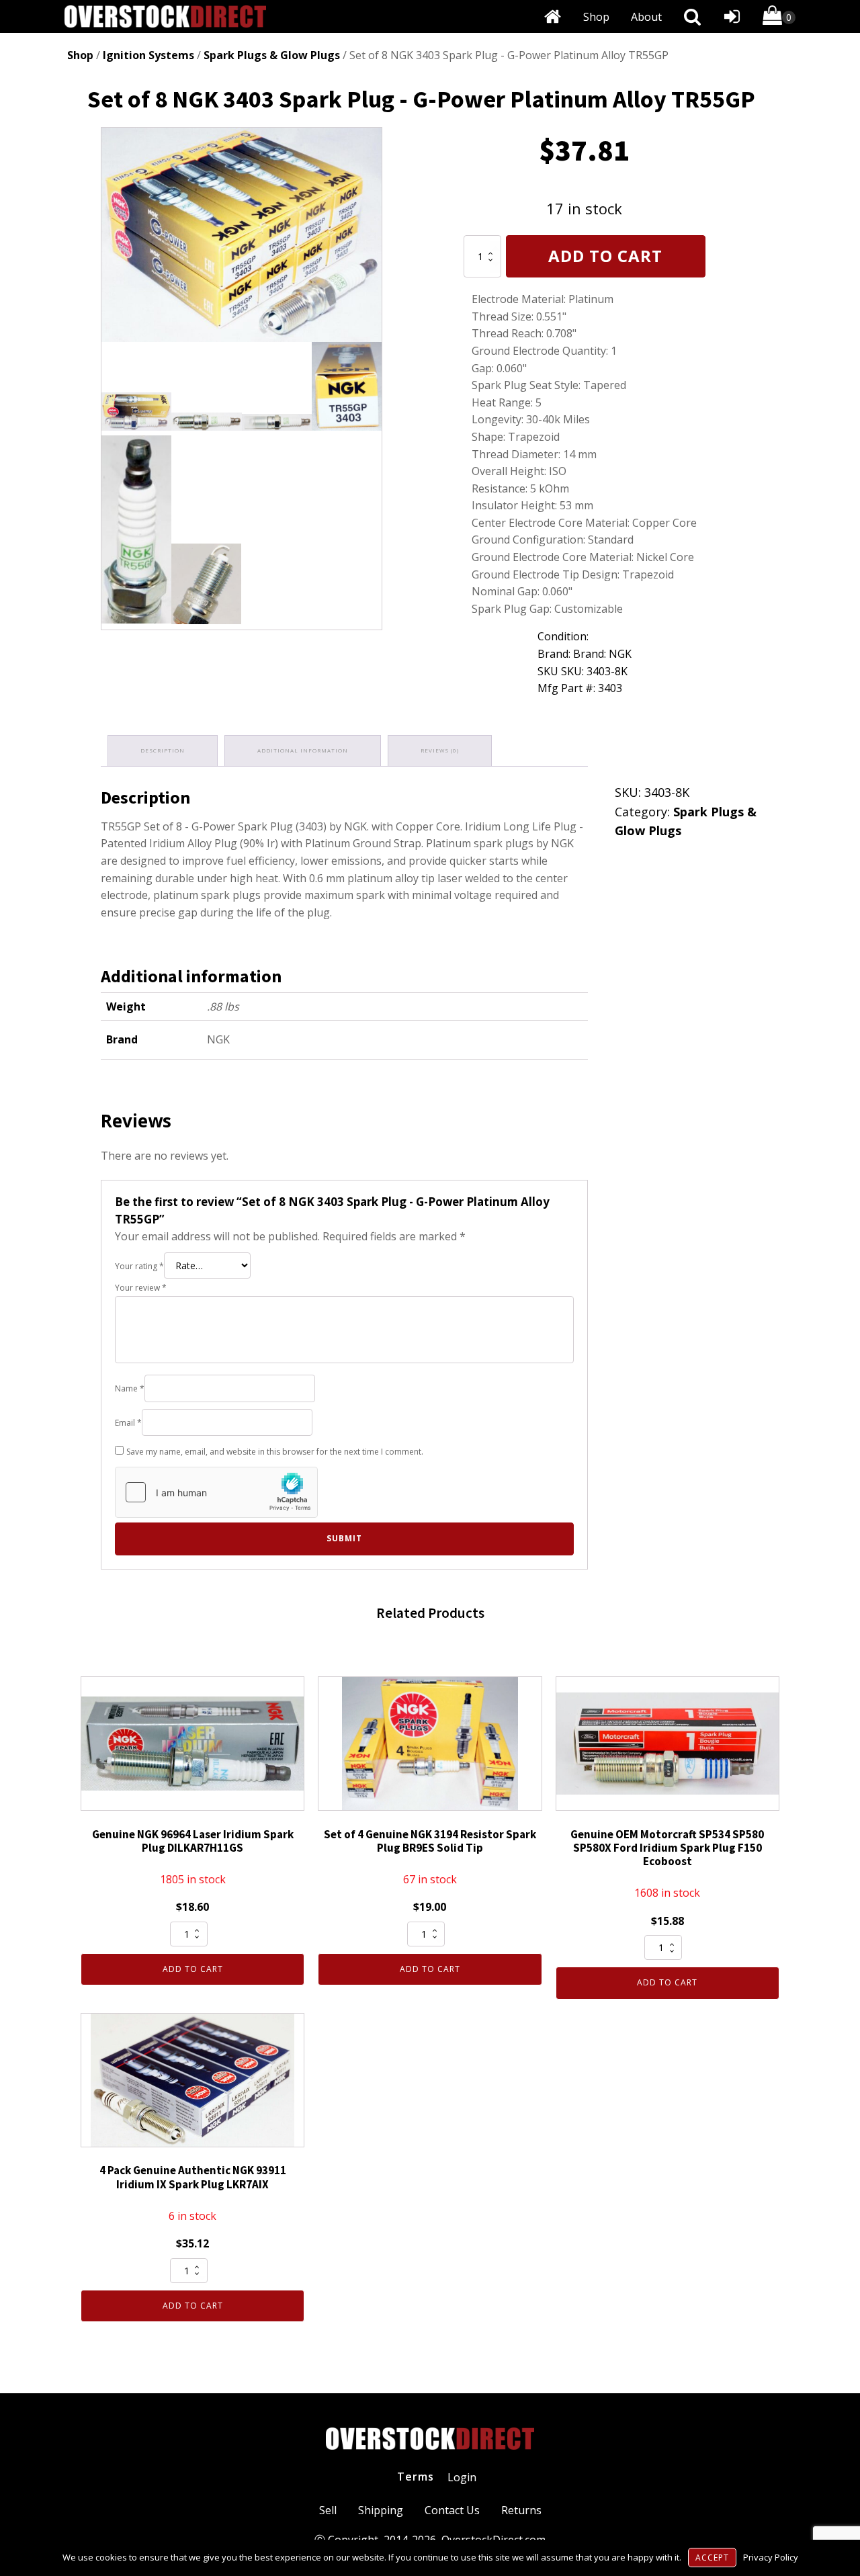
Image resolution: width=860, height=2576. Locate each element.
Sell (328, 2510)
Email (128, 1423)
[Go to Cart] (779, 18)
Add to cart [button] (193, 1969)
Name (130, 1388)
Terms (416, 2477)
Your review (141, 1288)
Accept (712, 2558)
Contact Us (452, 2510)
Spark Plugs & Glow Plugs (272, 55)
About (646, 17)
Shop (596, 17)
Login (462, 2477)
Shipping (381, 2510)
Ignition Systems (148, 55)
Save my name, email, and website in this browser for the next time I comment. (275, 1452)
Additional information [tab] (303, 750)
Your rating (139, 1266)
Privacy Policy (771, 2557)
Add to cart (605, 256)
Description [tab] (163, 750)
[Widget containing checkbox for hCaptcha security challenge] (216, 1492)
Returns (521, 2510)
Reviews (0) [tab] (440, 750)
